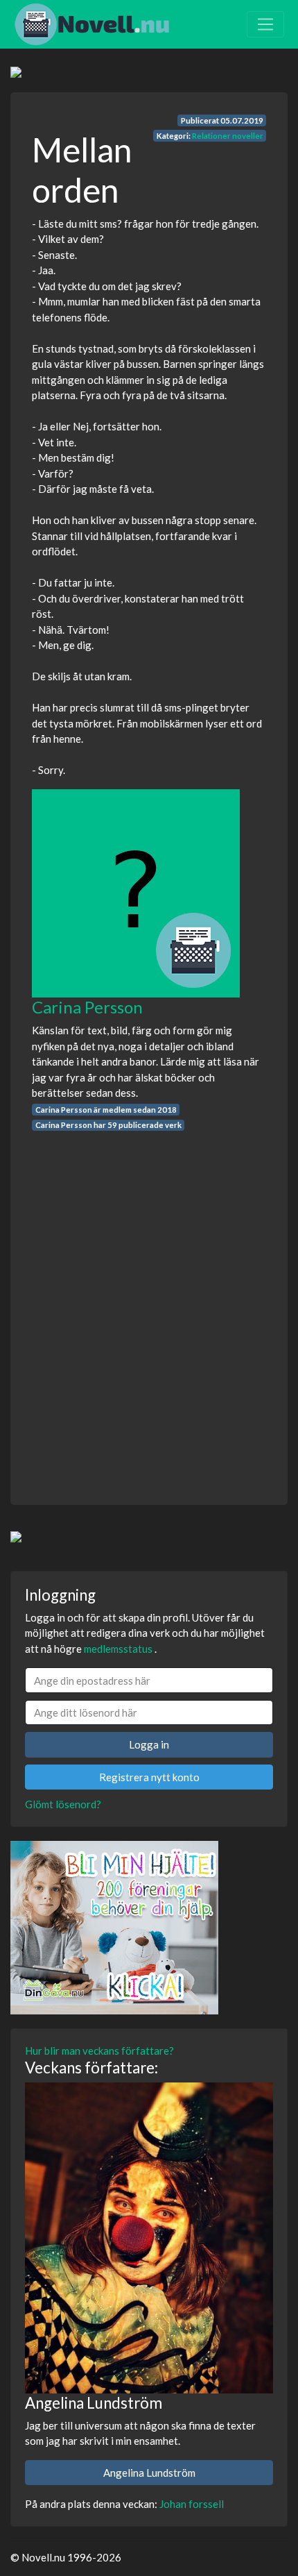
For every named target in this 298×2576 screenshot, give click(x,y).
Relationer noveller (228, 136)
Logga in (149, 1744)
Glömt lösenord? (63, 1804)
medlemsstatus (118, 1649)
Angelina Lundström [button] (149, 2473)
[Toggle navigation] (265, 24)
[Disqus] (149, 1306)
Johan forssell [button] (192, 2504)
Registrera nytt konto (149, 1777)
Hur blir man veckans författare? (99, 2051)
